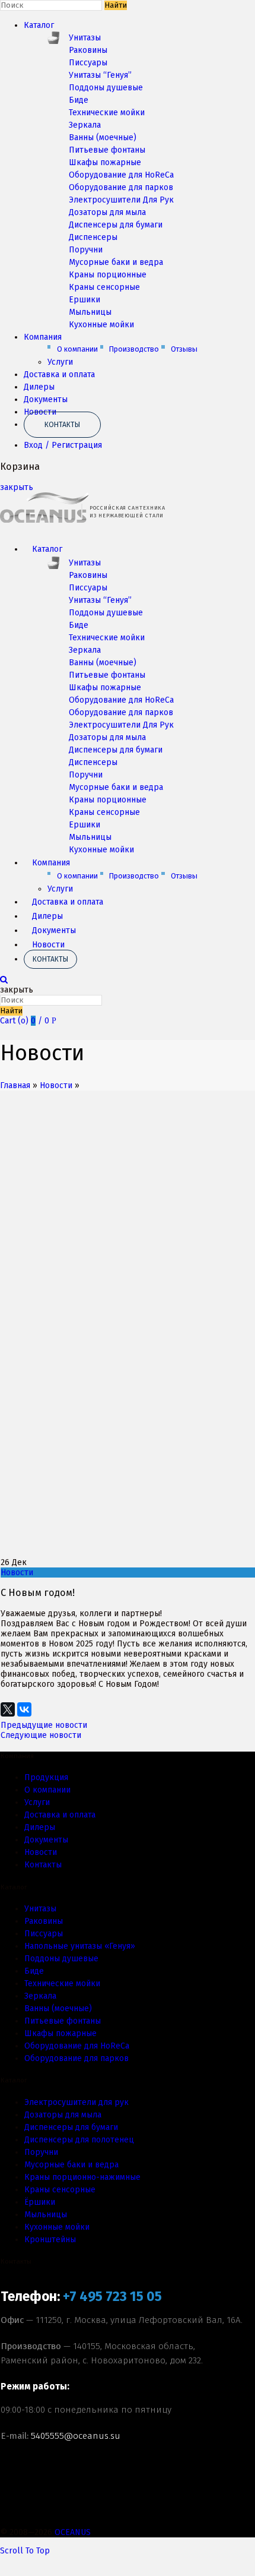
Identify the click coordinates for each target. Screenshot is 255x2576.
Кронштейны (50, 2240)
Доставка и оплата (59, 374)
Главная (15, 1085)
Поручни (86, 250)
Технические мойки (107, 113)
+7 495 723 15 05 (112, 2297)
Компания (43, 337)
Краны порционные (108, 275)
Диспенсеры (93, 237)
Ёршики (40, 2202)
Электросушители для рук (76, 2102)
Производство (134, 349)
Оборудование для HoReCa (121, 175)
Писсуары (88, 63)
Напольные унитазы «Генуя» (80, 1946)
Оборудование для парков (121, 187)
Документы (46, 399)
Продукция (46, 1777)
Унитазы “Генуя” (100, 75)
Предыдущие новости (44, 1725)
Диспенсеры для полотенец (79, 2140)
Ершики (85, 300)
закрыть (17, 487)
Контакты (62, 425)
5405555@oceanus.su (76, 2436)
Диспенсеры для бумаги (116, 225)
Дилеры (39, 387)
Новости (48, 945)
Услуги (60, 362)
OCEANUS (73, 2532)
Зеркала (85, 125)
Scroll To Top (25, 2551)
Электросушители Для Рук (121, 200)
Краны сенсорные (104, 287)
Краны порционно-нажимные (82, 2177)
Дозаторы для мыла (107, 212)
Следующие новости (41, 1735)
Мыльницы (90, 312)
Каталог (39, 25)
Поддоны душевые (106, 88)
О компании (77, 349)
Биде (79, 100)
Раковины (88, 50)
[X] (8, 1705)
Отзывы (184, 349)
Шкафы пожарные (105, 162)
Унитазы (85, 38)
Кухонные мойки (101, 325)
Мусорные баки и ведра (116, 262)
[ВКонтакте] (24, 1705)
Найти (116, 5)
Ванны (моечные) (103, 138)
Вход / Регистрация (63, 445)
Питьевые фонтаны (107, 150)
